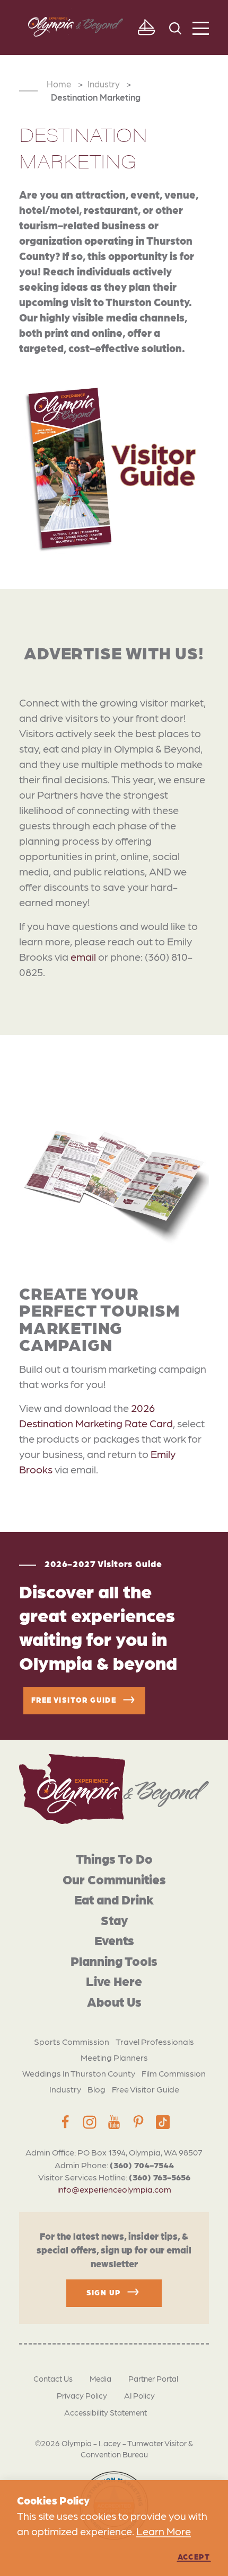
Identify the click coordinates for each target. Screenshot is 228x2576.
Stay (114, 1920)
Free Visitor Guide (146, 2089)
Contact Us (53, 2378)
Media (100, 2378)
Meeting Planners (114, 2057)
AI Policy (139, 2395)
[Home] (114, 1789)
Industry (65, 2089)
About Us (114, 2001)
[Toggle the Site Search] (175, 27)
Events (114, 1940)
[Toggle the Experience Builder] (146, 28)
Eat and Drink (114, 1899)
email (83, 956)
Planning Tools (114, 1960)
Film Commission (174, 2073)
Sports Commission (72, 2041)
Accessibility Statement (106, 2412)
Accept (194, 2556)
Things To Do (114, 1858)
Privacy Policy (82, 2395)
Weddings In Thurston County (79, 2073)
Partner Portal (153, 2378)
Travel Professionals (155, 2041)
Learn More (164, 2531)
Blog (97, 2089)
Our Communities (114, 1879)
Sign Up (104, 2292)
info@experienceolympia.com (114, 2189)
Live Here (114, 1980)
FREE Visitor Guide (74, 1700)
